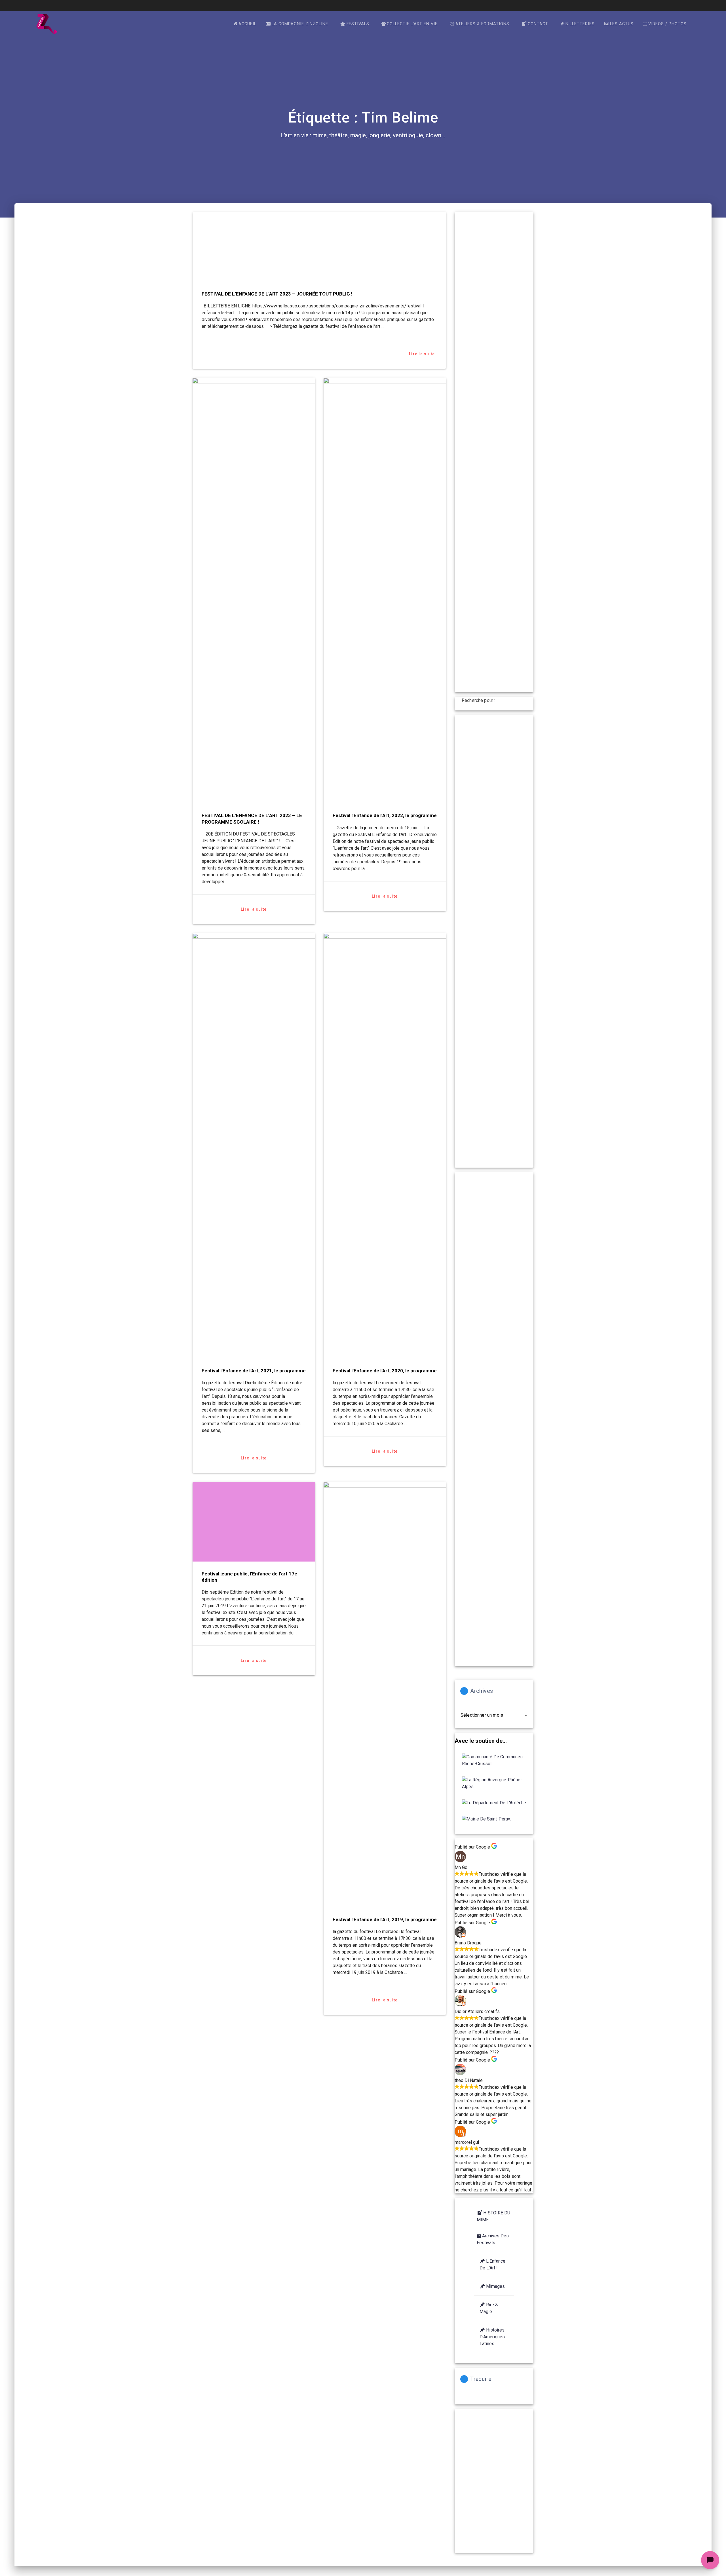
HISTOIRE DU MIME (493, 2216)
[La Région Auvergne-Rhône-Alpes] (494, 1783)
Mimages (495, 2286)
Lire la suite (422, 354)
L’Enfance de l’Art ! (492, 2264)
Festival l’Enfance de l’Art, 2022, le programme (385, 815)
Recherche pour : (478, 701)
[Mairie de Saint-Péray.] (486, 1819)
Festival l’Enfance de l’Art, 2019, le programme (385, 1919)
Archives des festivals (493, 2239)
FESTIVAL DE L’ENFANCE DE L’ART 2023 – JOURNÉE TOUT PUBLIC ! (277, 294)
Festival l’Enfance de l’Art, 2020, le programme (385, 1371)
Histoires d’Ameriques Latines (492, 2337)
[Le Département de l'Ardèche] (494, 1803)
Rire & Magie (489, 2308)
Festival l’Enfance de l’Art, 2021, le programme (254, 1371)
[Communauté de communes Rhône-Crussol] (494, 1760)
